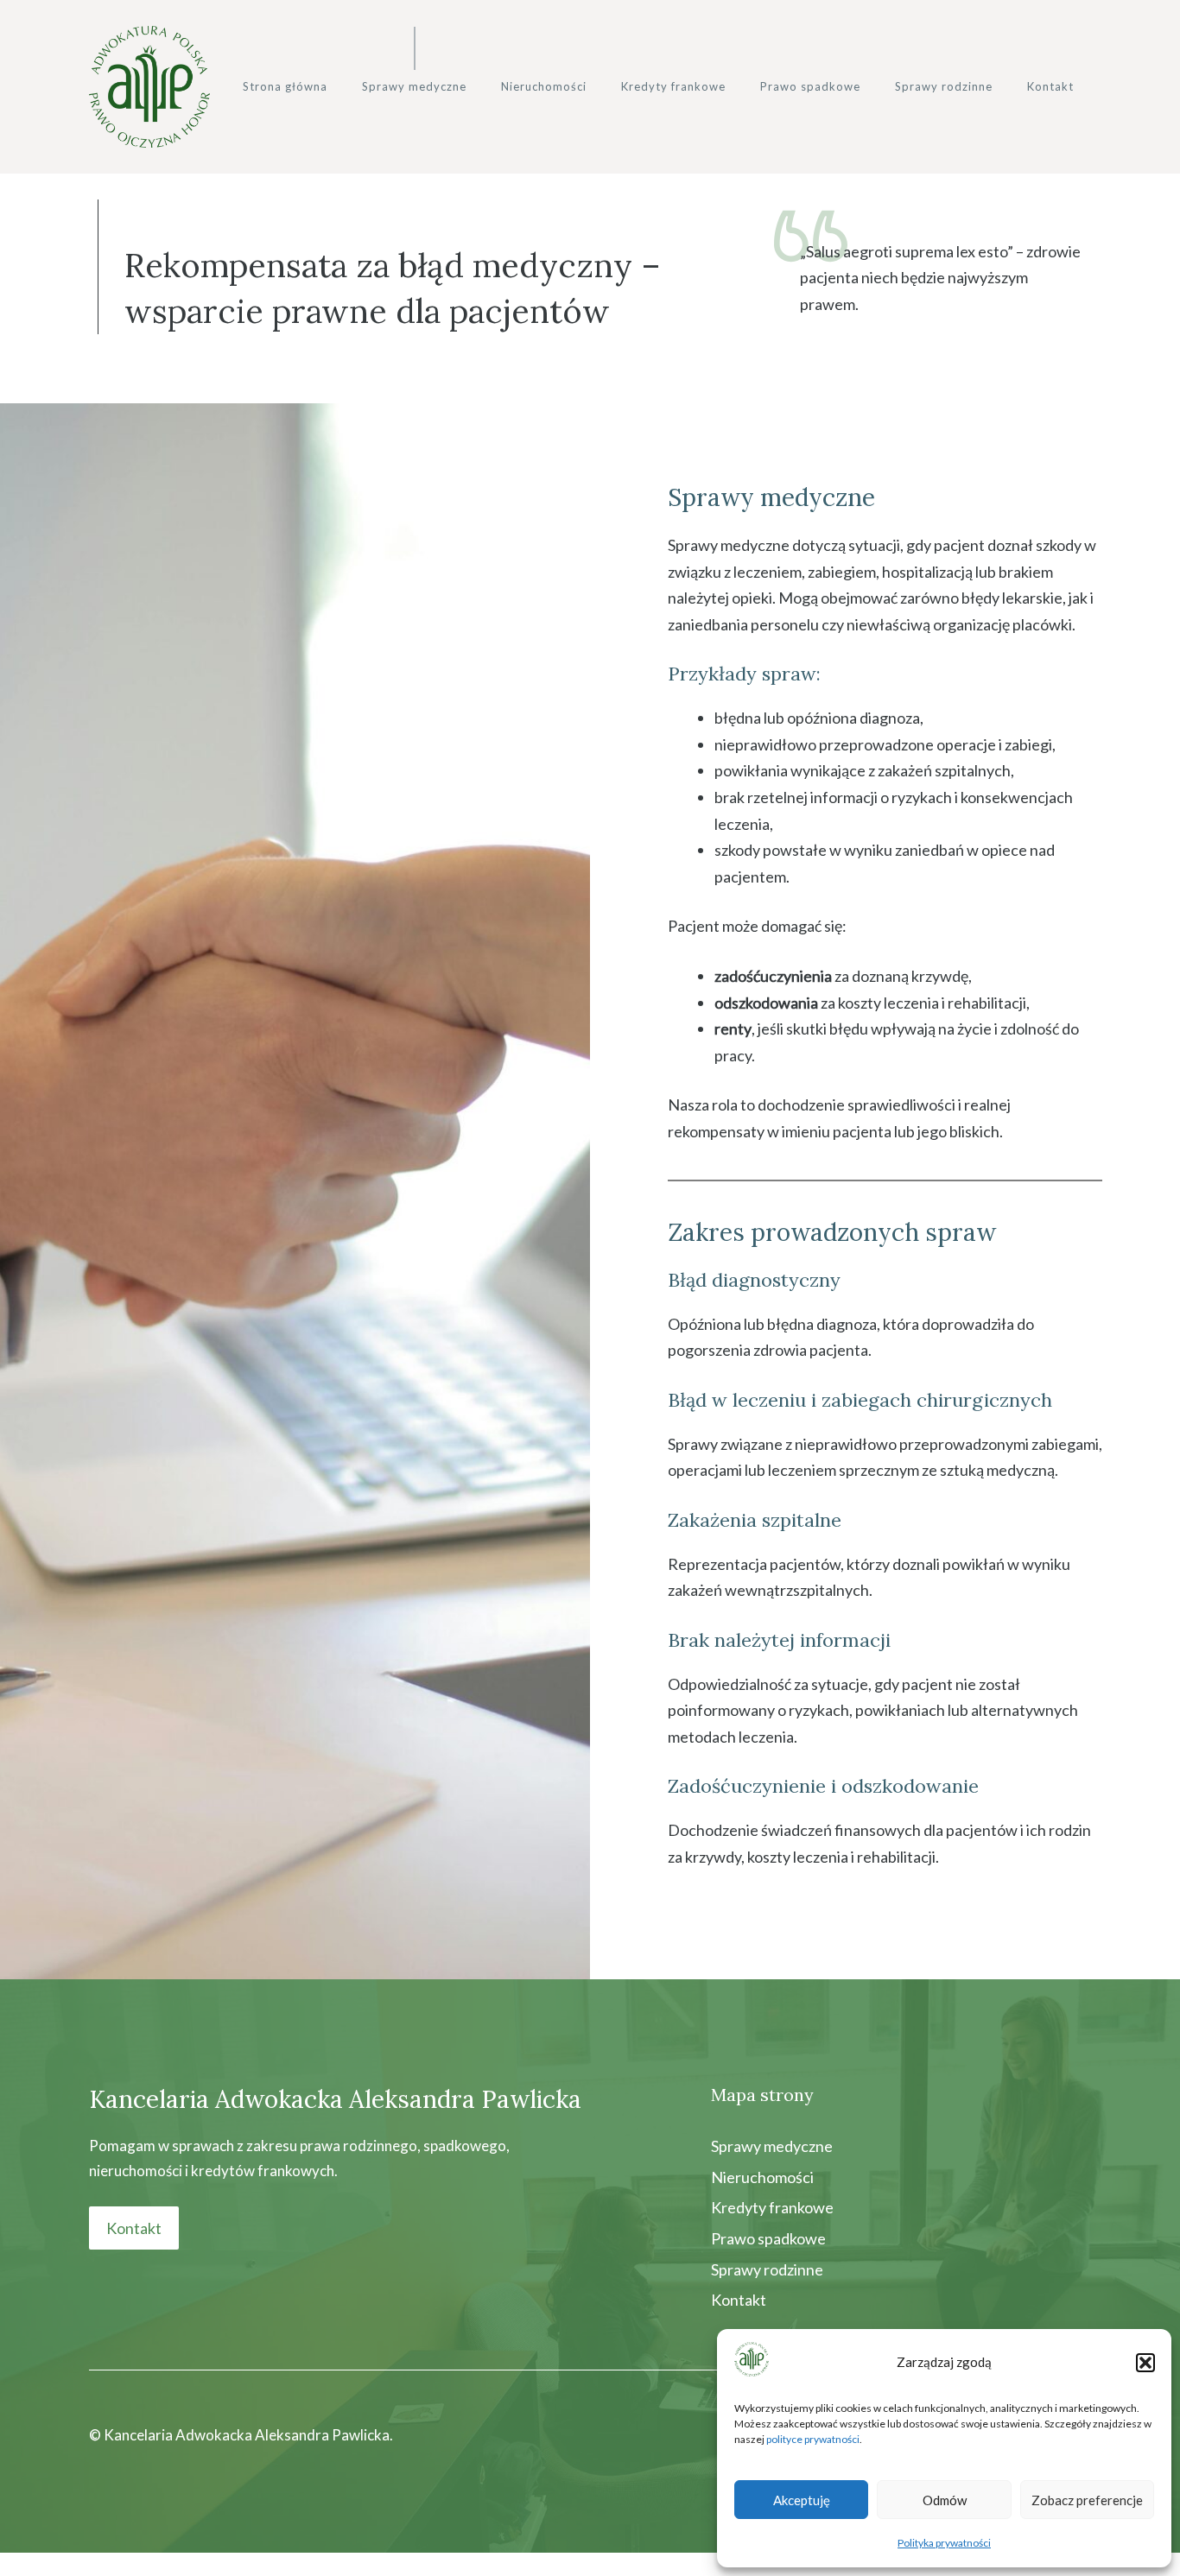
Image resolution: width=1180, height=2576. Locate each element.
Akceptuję (802, 2500)
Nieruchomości (544, 86)
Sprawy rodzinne (944, 86)
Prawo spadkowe (810, 86)
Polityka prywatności (944, 2543)
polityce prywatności (813, 2439)
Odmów (945, 2500)
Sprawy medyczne (414, 86)
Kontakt (1050, 86)
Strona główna (285, 86)
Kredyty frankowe (673, 86)
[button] (1145, 2363)
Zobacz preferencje (1087, 2500)
